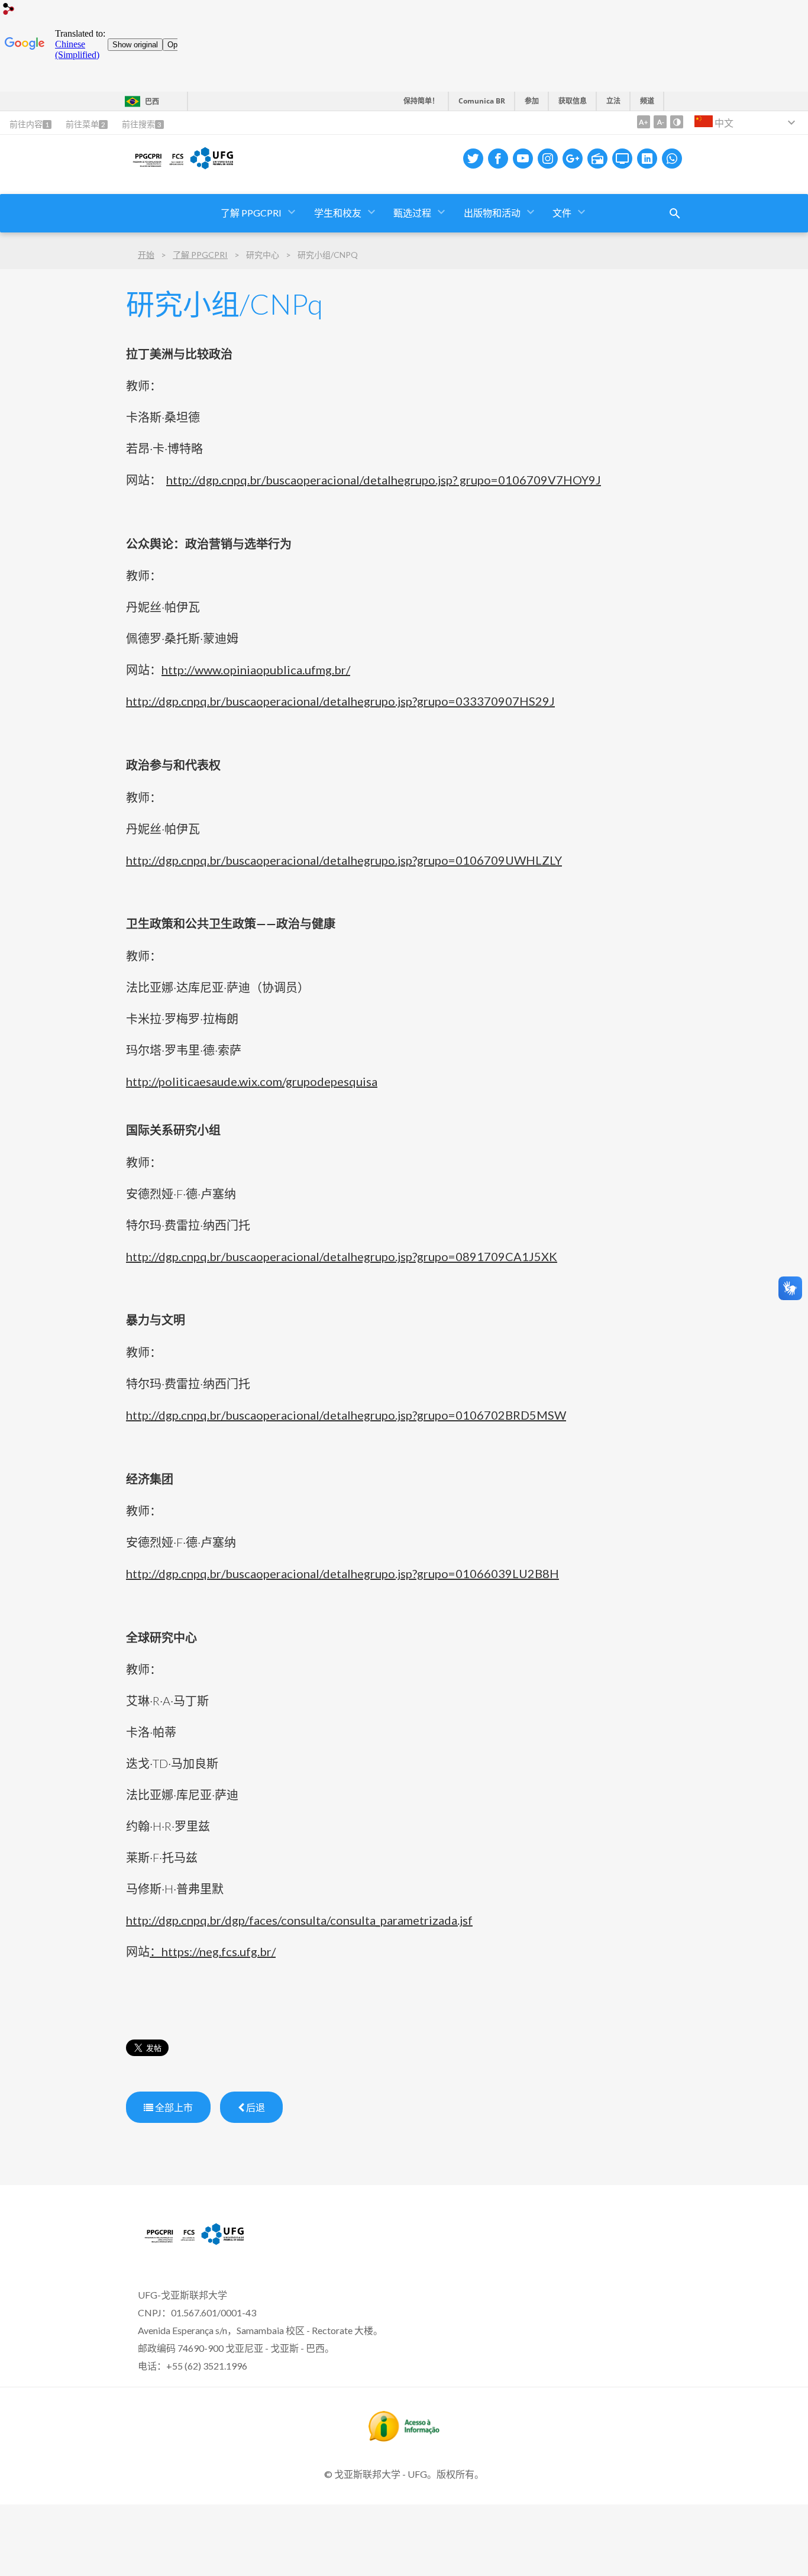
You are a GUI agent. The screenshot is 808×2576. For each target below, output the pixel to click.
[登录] (9, 10)
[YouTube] (523, 159)
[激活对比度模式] (677, 122)
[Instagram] (548, 159)
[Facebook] (498, 159)
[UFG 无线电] (597, 159)
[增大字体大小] (644, 122)
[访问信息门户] (404, 2438)
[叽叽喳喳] (473, 159)
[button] (413, 213)
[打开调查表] (675, 214)
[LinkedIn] (647, 159)
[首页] (193, 2244)
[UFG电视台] (622, 159)
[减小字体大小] (660, 122)
